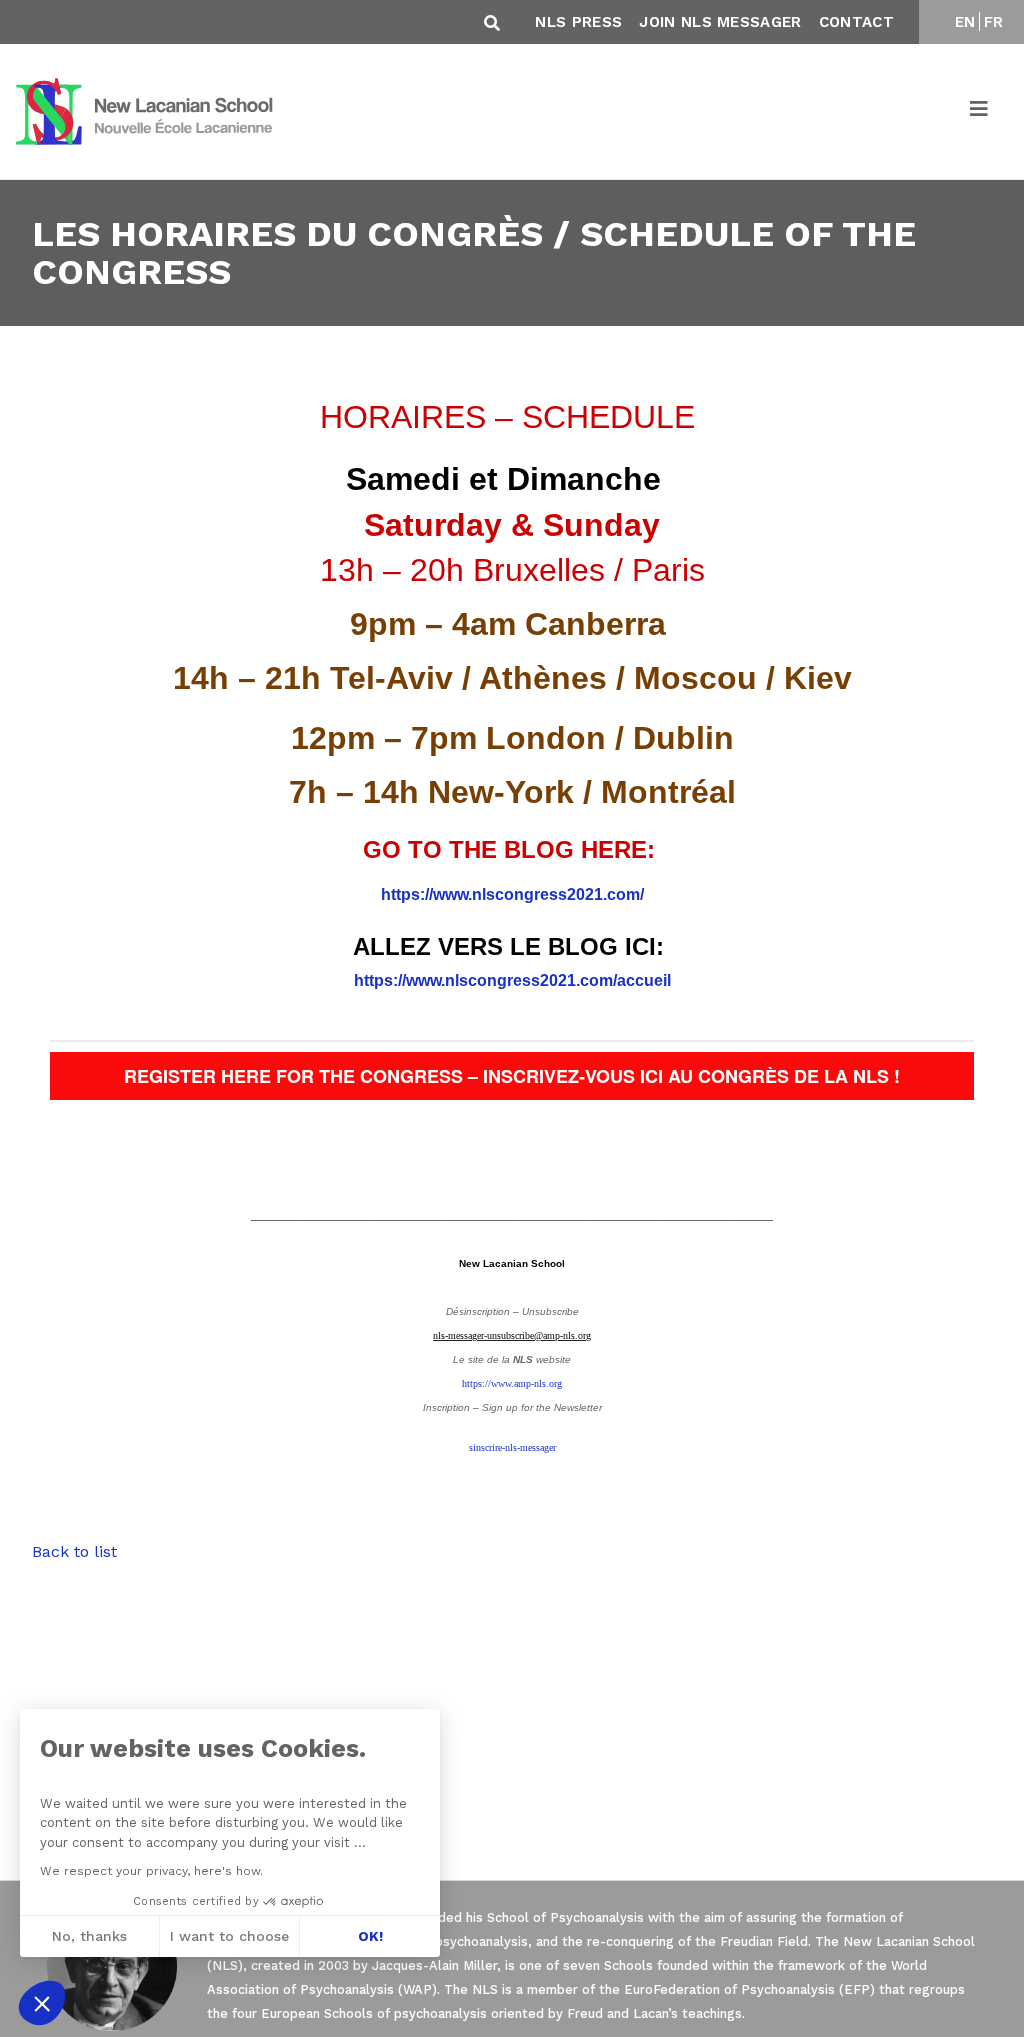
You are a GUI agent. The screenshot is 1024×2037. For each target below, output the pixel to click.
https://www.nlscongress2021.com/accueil (512, 980)
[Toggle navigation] (980, 112)
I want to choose (229, 1936)
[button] (42, 2003)
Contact (856, 22)
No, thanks (89, 1936)
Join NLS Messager (720, 22)
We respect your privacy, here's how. (151, 1871)
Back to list (74, 1551)
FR (994, 22)
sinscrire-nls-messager (512, 1447)
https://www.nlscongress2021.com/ (512, 894)
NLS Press (578, 22)
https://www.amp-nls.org (512, 1383)
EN (965, 22)
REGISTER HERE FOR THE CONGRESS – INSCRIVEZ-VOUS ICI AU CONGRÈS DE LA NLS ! (512, 1076)
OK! (370, 1936)
